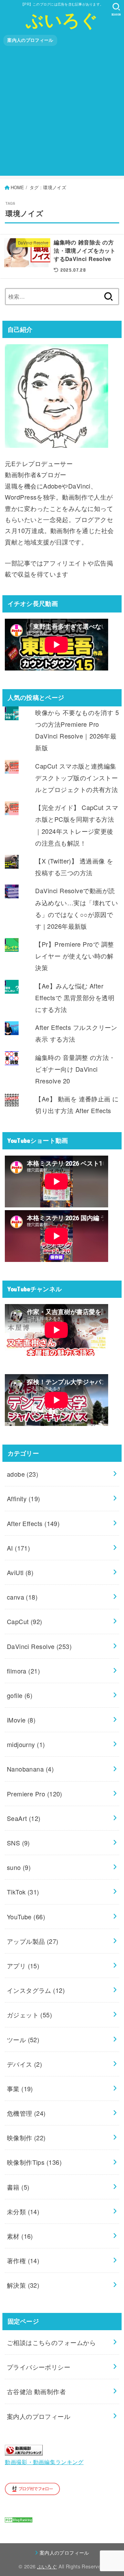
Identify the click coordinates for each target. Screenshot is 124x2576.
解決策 (23, 2285)
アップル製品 (33, 1941)
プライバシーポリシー (39, 2367)
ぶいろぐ (62, 19)
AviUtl (20, 1572)
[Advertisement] (62, 114)
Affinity (24, 1498)
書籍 (18, 2187)
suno (19, 1867)
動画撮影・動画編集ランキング (44, 2462)
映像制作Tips (34, 2162)
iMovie (21, 1720)
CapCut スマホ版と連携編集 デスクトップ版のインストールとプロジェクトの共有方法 (76, 778)
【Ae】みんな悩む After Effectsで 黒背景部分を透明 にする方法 (75, 997)
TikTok (23, 1892)
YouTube (26, 1917)
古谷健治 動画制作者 (37, 2391)
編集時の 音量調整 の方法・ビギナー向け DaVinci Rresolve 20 (75, 1069)
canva (22, 1597)
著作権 (23, 2260)
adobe (23, 1474)
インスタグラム (36, 1990)
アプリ (23, 1966)
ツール (23, 2039)
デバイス (25, 2064)
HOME (17, 187)
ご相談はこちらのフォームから (51, 2342)
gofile (20, 1695)
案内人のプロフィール (30, 40)
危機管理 (26, 2113)
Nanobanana (30, 1769)
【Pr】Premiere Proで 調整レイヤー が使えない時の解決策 (74, 956)
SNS (18, 1843)
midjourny (26, 1744)
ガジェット (30, 2015)
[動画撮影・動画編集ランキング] (24, 2450)
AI (19, 1548)
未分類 (23, 2211)
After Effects (33, 1523)
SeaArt (24, 1818)
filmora (23, 1671)
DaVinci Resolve (39, 1646)
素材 (20, 2236)
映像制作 (26, 2138)
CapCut (25, 1621)
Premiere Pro (35, 1794)
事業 (20, 2088)
